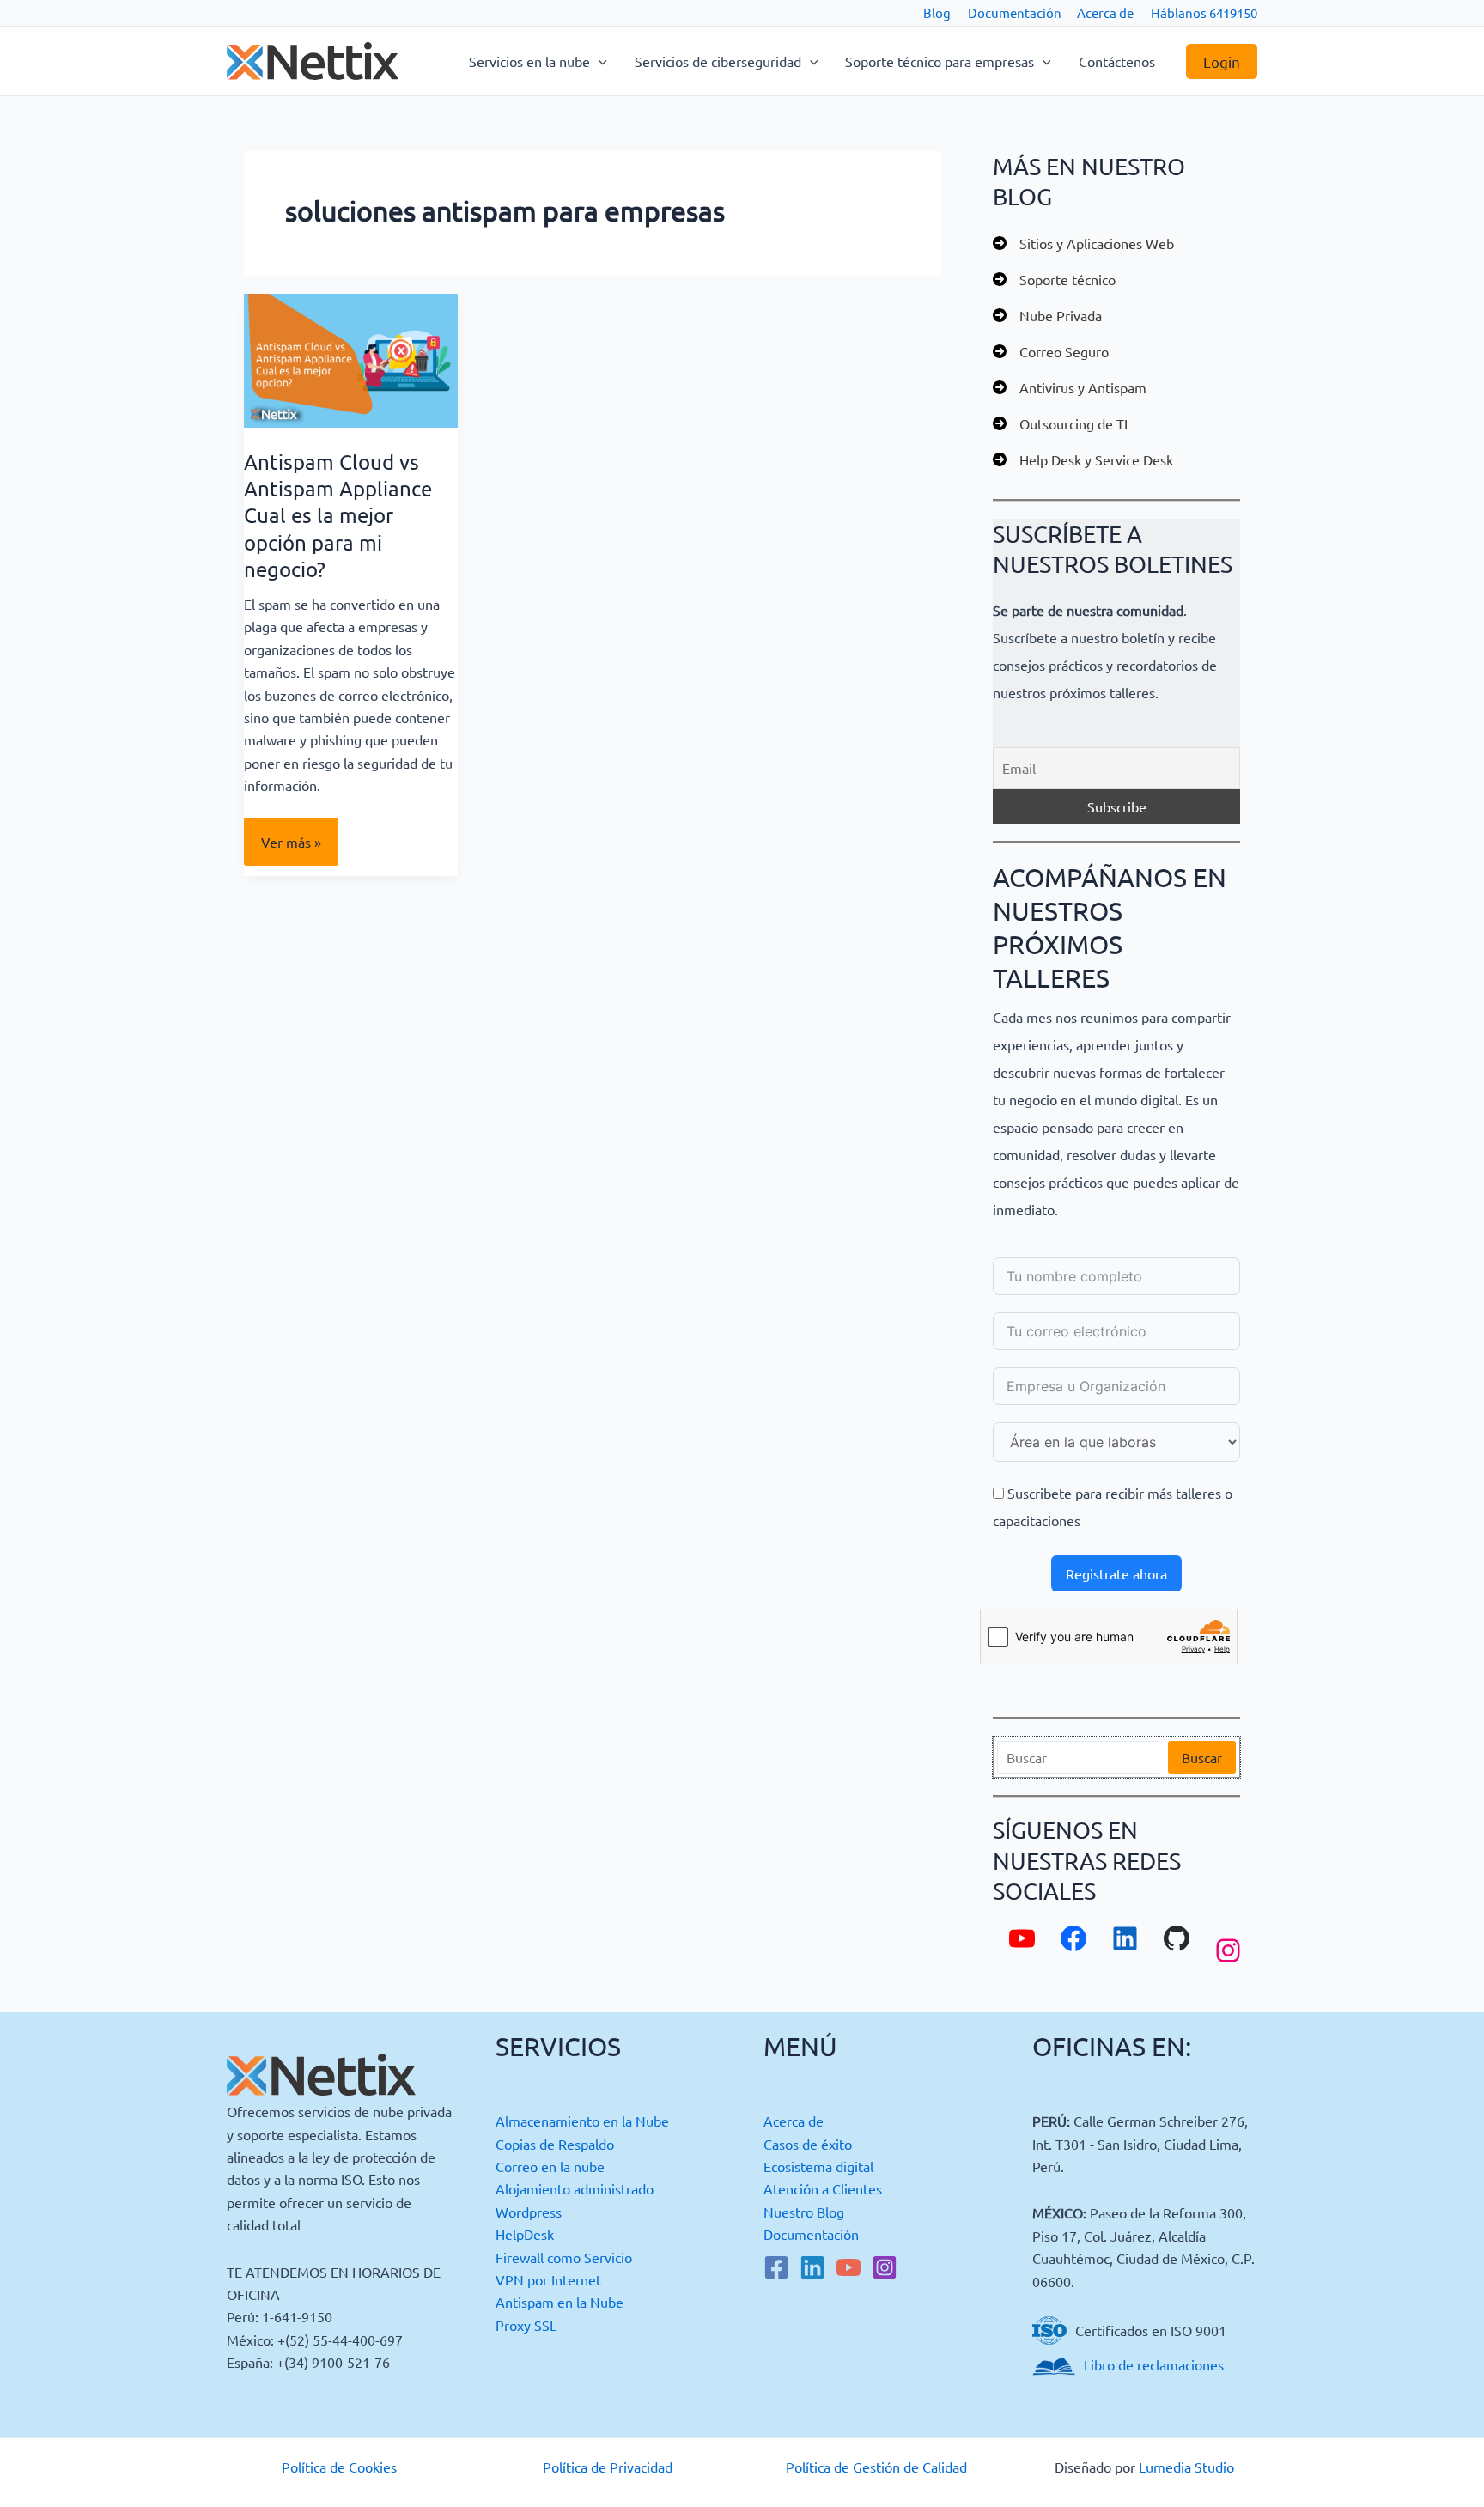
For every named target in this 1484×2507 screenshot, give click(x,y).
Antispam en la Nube (560, 2302)
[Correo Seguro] (1051, 351)
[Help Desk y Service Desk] (1083, 459)
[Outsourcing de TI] (1060, 423)
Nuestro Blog (804, 2212)
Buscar (1202, 1757)
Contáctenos (1117, 61)
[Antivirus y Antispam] (1070, 387)
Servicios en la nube (529, 61)
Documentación (1015, 12)
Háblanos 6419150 (1204, 12)
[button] (599, 61)
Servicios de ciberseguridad (718, 61)
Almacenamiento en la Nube (582, 2121)
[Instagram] (885, 2267)
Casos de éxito (808, 2144)
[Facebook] (776, 2267)
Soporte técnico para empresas (940, 61)
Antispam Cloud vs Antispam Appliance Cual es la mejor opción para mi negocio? (338, 515)
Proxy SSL (526, 2325)
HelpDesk (525, 2234)
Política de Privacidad (608, 2467)
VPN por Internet (548, 2279)
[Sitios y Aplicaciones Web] (1083, 243)
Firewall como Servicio (564, 2257)
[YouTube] (848, 2267)
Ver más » (291, 849)
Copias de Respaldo (555, 2144)
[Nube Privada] (1047, 315)
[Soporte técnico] (1054, 279)
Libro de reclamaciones (1154, 2364)
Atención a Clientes (823, 2188)
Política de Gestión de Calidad (876, 2467)
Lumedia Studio (1186, 2467)
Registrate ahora (1116, 1573)
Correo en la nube (550, 2166)
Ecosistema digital (818, 2166)
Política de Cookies (339, 2467)
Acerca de (1105, 12)
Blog (937, 12)
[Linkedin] (812, 2267)
